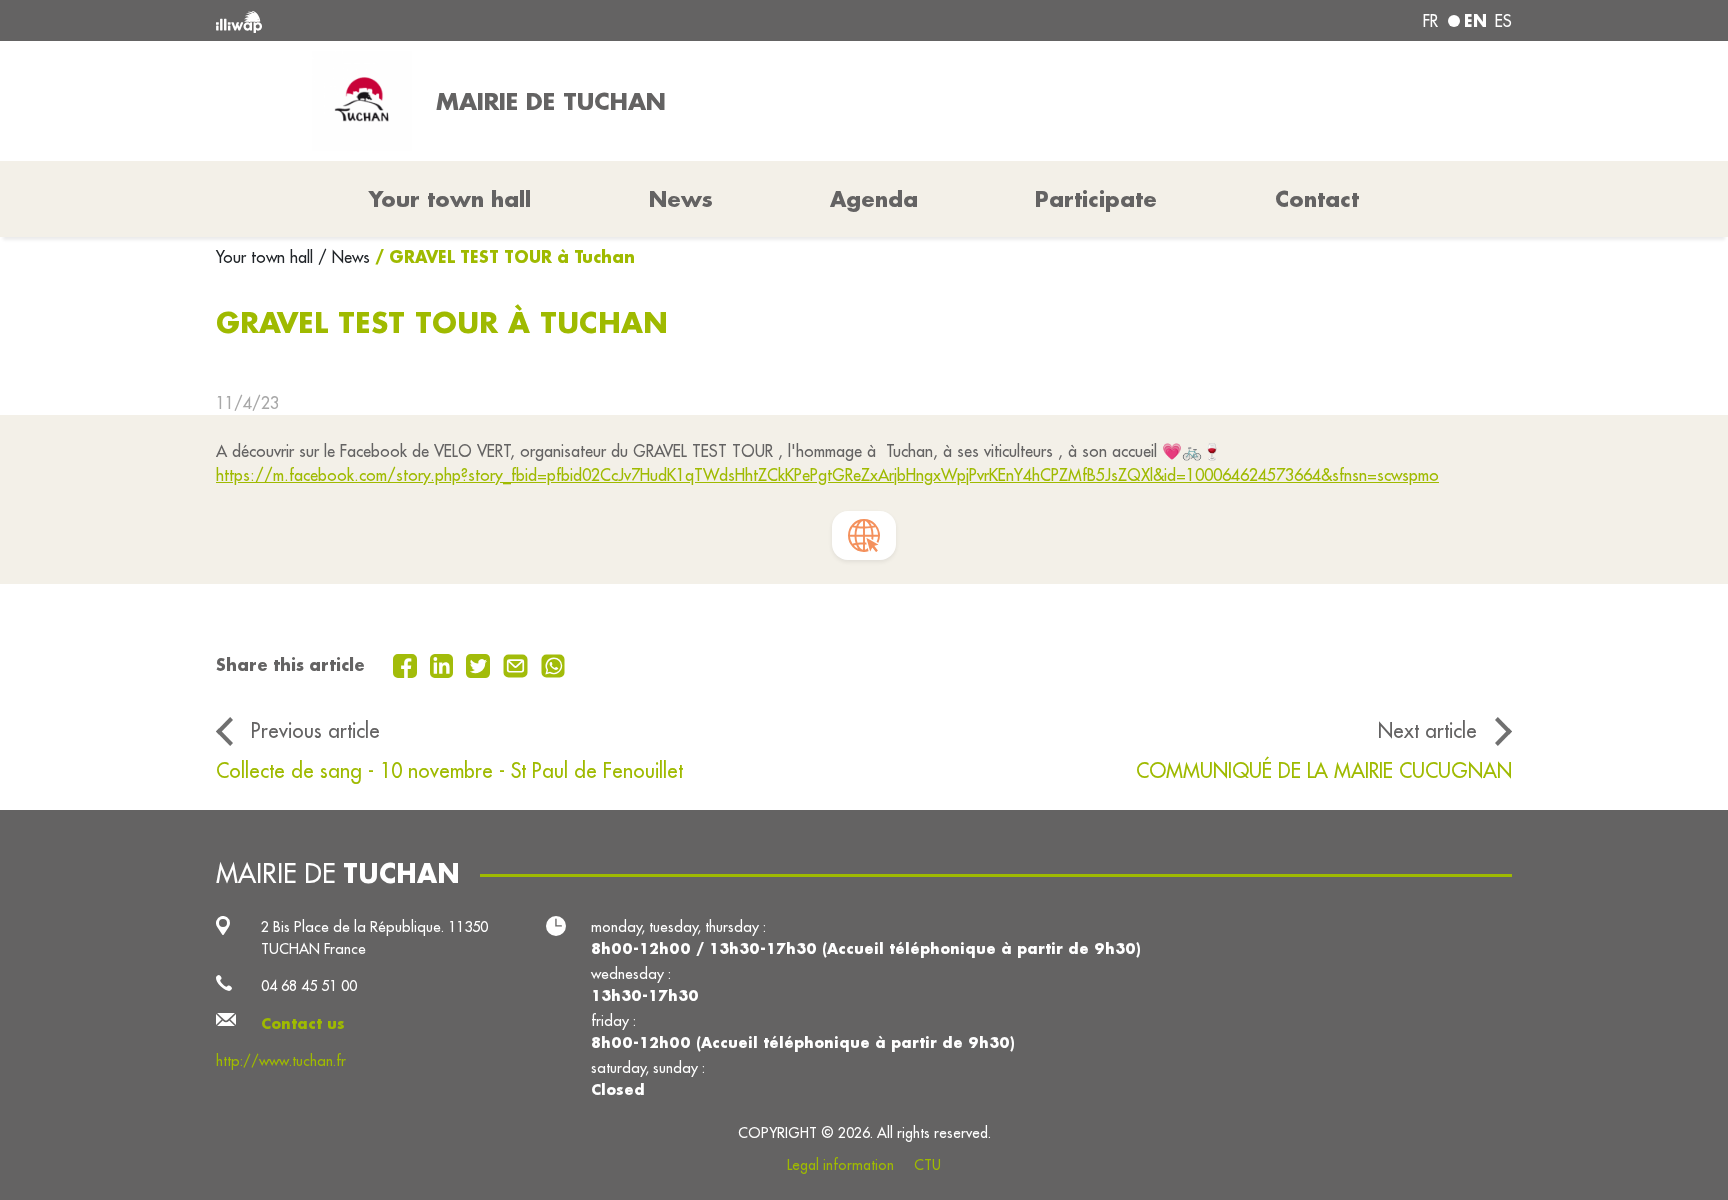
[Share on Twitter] (480, 664)
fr (1430, 21)
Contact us (303, 1023)
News (681, 199)
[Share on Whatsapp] (553, 664)
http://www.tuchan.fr (281, 1060)
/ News (344, 257)
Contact (1317, 199)
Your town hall (267, 257)
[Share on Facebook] (407, 664)
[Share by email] (518, 664)
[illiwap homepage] (479, 20)
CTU (927, 1165)
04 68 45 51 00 (309, 985)
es (1503, 21)
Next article (1427, 730)
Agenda (874, 199)
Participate (1096, 199)
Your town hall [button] (450, 199)
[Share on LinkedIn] (444, 664)
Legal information (840, 1165)
